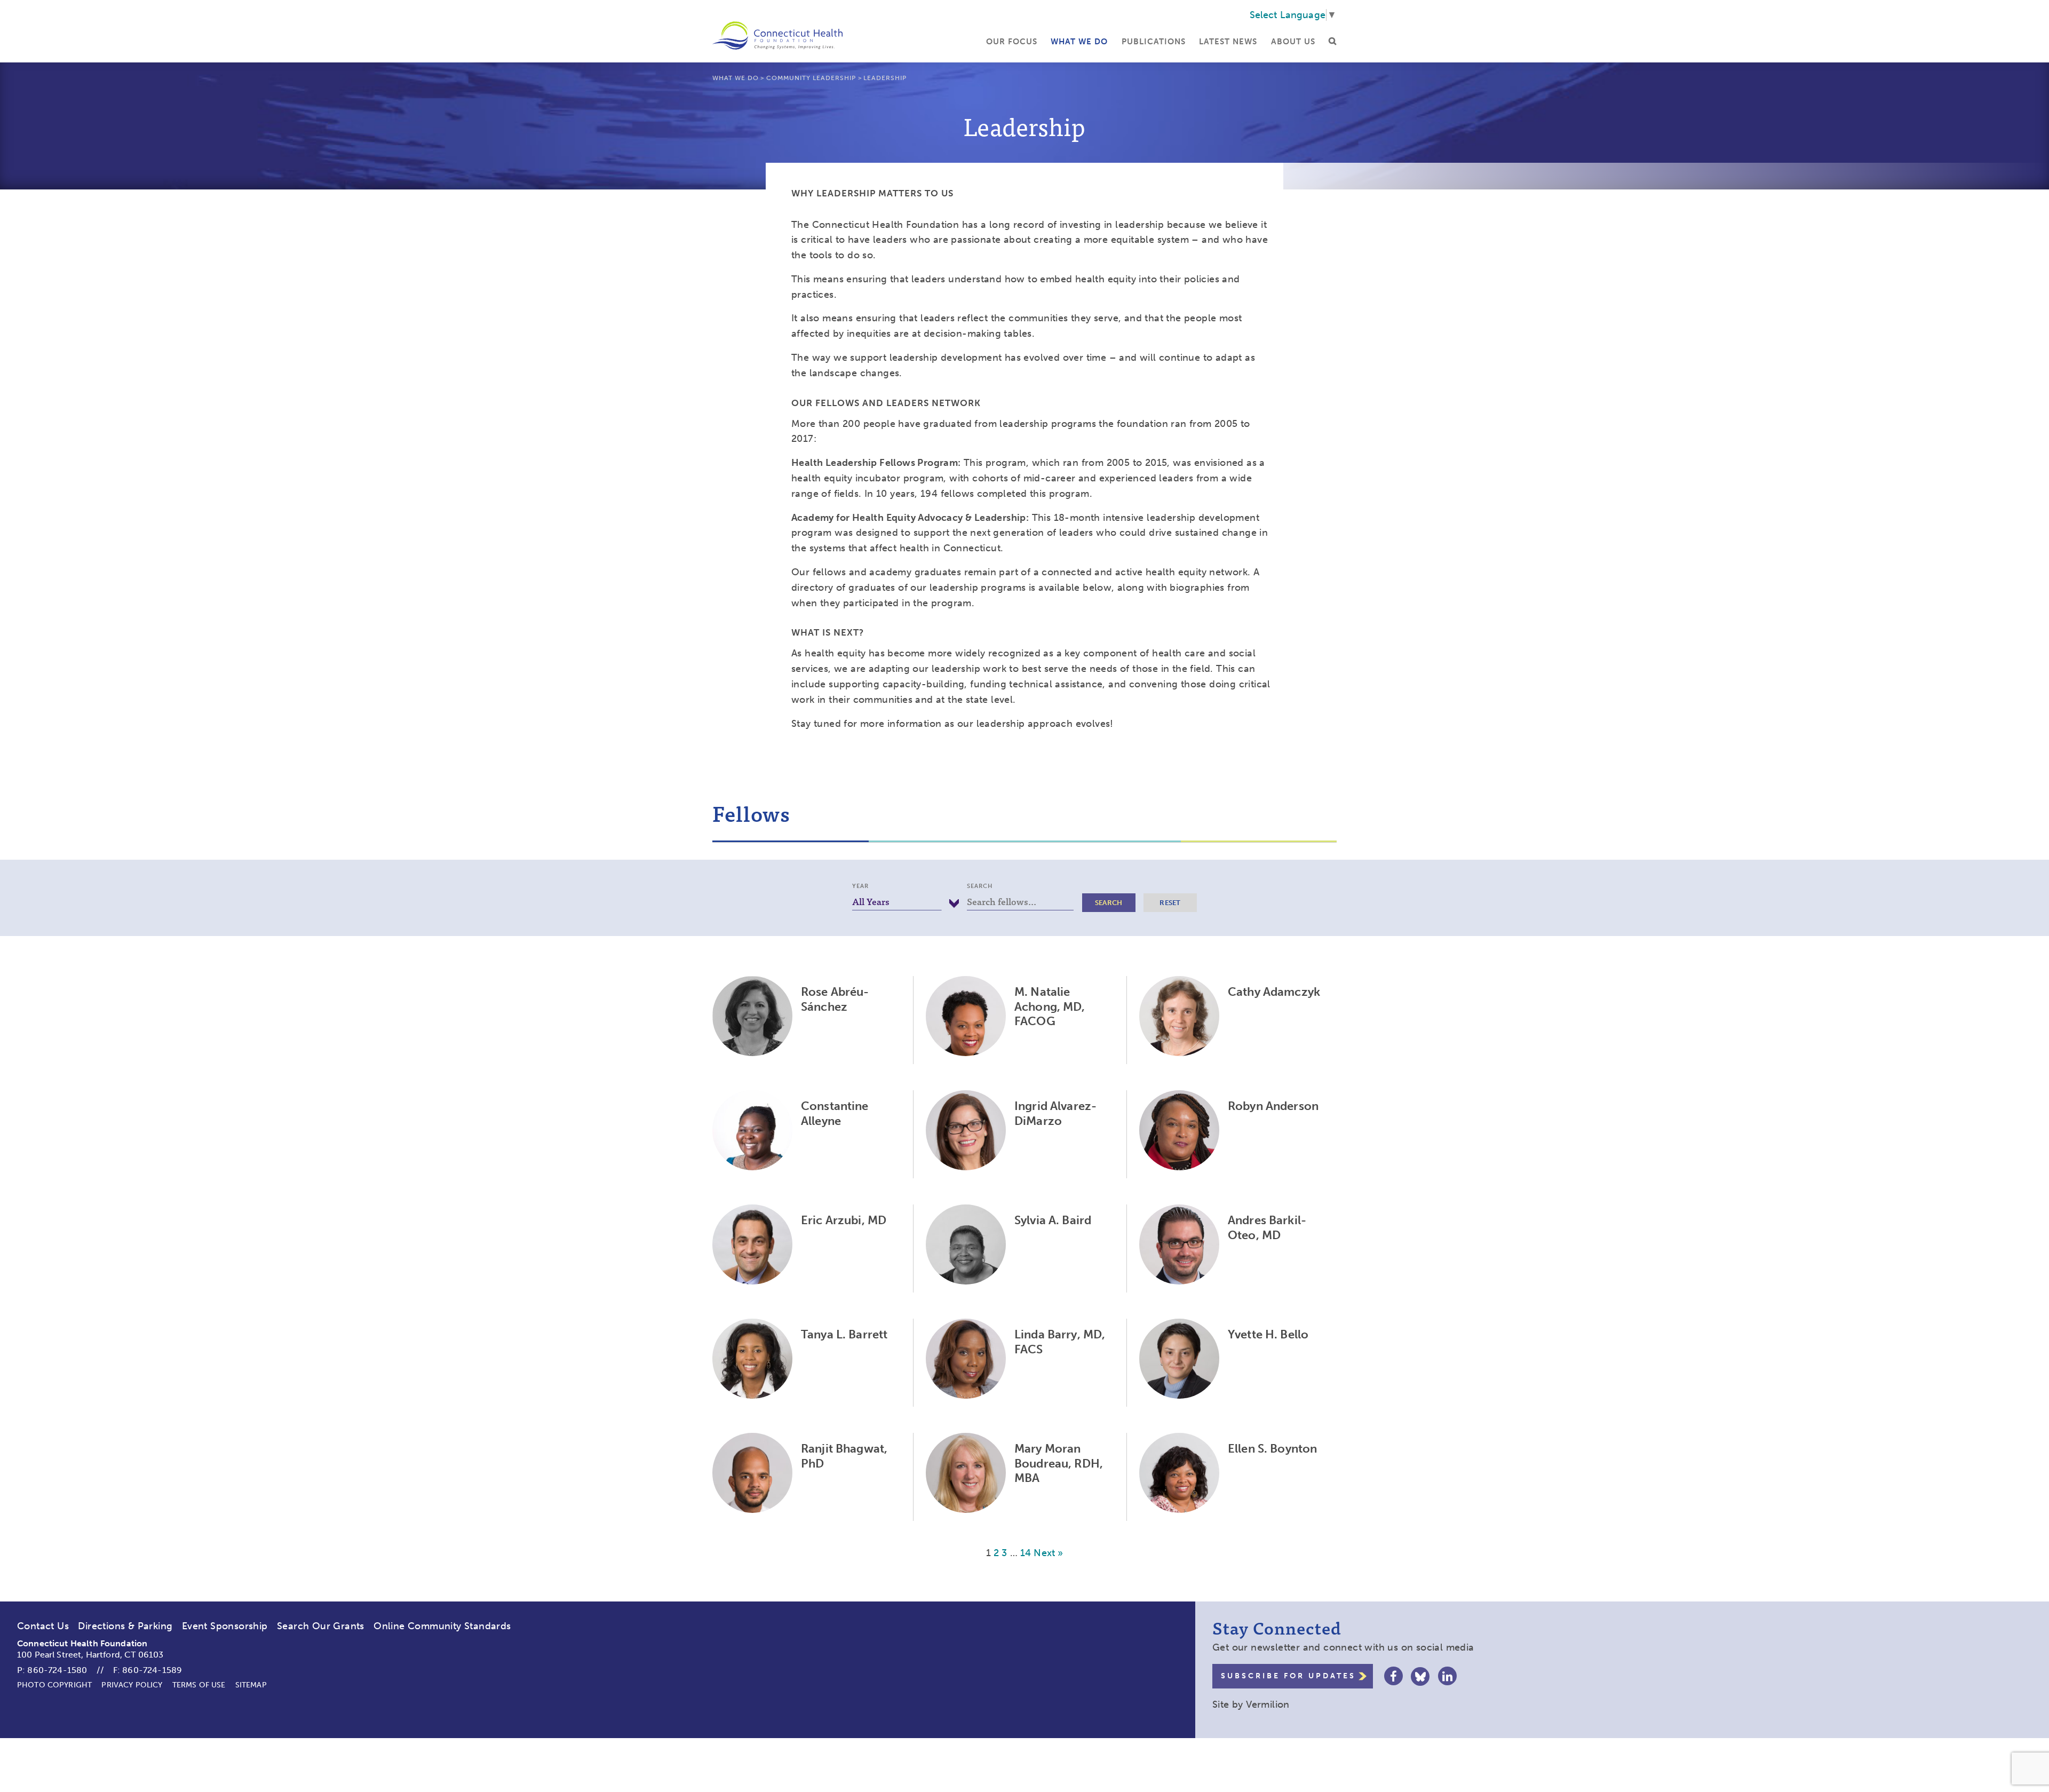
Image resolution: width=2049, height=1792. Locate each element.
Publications (1154, 42)
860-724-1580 (57, 1670)
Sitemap (251, 1685)
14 (1026, 1553)
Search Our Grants (321, 1626)
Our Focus (1012, 42)
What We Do (1079, 42)
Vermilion (1268, 1704)
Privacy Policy (132, 1685)
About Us (1293, 42)
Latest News (1228, 42)
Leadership (885, 78)
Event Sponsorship (225, 1626)
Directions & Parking (125, 1626)
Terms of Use (199, 1685)
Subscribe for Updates (1288, 1676)
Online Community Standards (442, 1626)
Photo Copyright (54, 1685)
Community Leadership (811, 78)
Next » (1048, 1553)
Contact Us (43, 1626)
